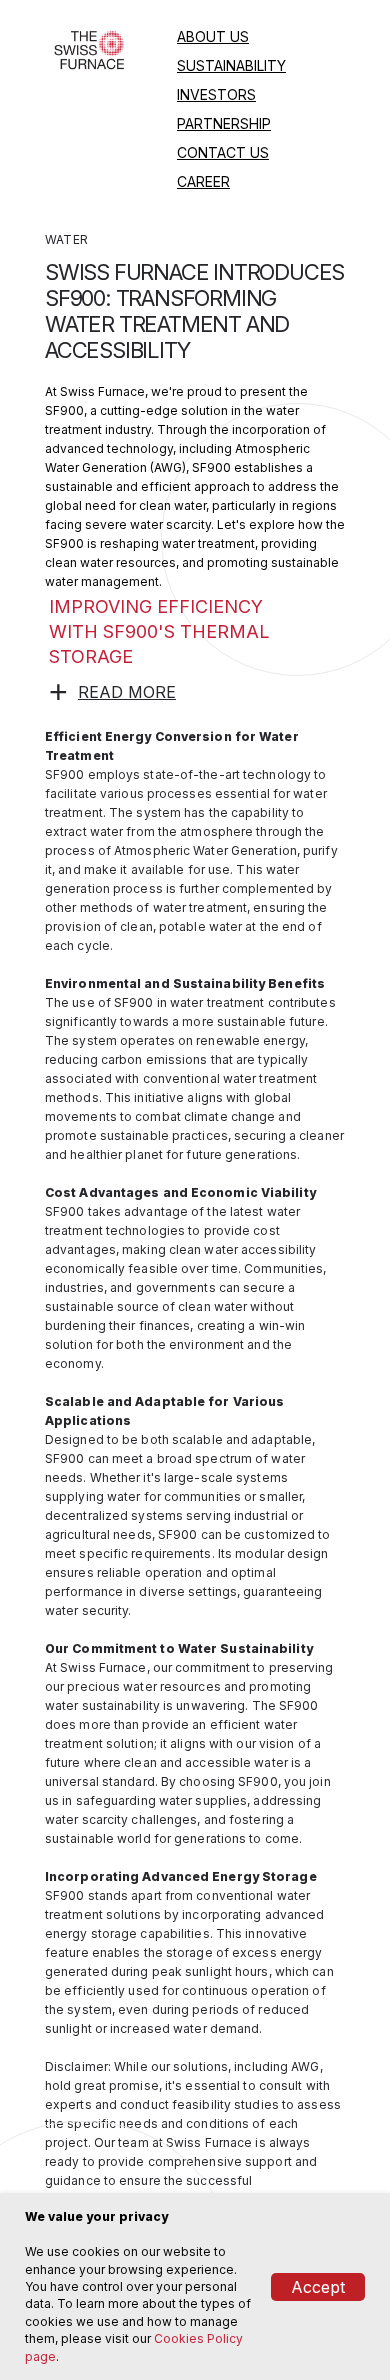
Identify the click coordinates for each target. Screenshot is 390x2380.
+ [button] (59, 692)
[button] (127, 692)
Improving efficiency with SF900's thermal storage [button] (159, 631)
